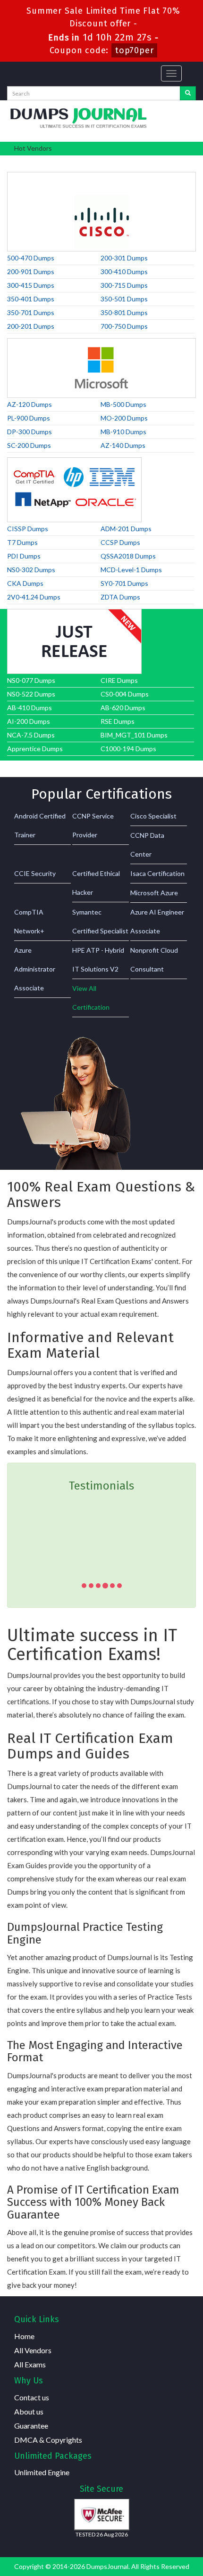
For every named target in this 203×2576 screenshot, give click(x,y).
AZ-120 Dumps (30, 404)
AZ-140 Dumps (123, 445)
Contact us (32, 2397)
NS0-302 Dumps (31, 570)
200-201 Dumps (31, 326)
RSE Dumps (118, 721)
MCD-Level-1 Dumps (131, 570)
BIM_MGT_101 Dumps (134, 735)
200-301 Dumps (124, 258)
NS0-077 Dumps (31, 680)
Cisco (20, 161)
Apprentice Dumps (35, 749)
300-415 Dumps (31, 285)
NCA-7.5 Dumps (31, 735)
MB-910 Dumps (123, 432)
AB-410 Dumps (30, 708)
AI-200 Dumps (29, 721)
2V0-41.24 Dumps (34, 597)
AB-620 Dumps (123, 708)
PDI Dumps (24, 556)
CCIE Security (35, 873)
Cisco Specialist (153, 816)
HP (114, 161)
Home (24, 2336)
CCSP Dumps (120, 542)
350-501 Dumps (124, 299)
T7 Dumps (22, 542)
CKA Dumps (25, 583)
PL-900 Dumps (29, 418)
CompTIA (52, 161)
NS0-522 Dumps (31, 694)
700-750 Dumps (124, 326)
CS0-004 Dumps (125, 694)
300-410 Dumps (124, 271)
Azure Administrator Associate (35, 969)
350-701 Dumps (31, 312)
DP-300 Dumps (30, 432)
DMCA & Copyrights (48, 2440)
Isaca (136, 161)
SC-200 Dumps (29, 445)
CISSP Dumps (28, 529)
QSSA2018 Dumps (128, 556)
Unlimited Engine (42, 2472)
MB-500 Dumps (123, 404)
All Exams (30, 2364)
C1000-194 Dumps (128, 749)
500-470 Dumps (31, 258)
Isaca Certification (157, 873)
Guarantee (31, 2426)
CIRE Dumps (119, 680)
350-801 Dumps (124, 312)
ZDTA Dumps (120, 597)
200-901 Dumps (31, 271)
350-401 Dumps (31, 299)
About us (29, 2411)
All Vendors (33, 2350)
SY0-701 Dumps (124, 583)
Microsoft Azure (154, 893)
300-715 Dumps (124, 285)
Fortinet (89, 161)
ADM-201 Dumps (126, 529)
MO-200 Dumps (124, 418)
